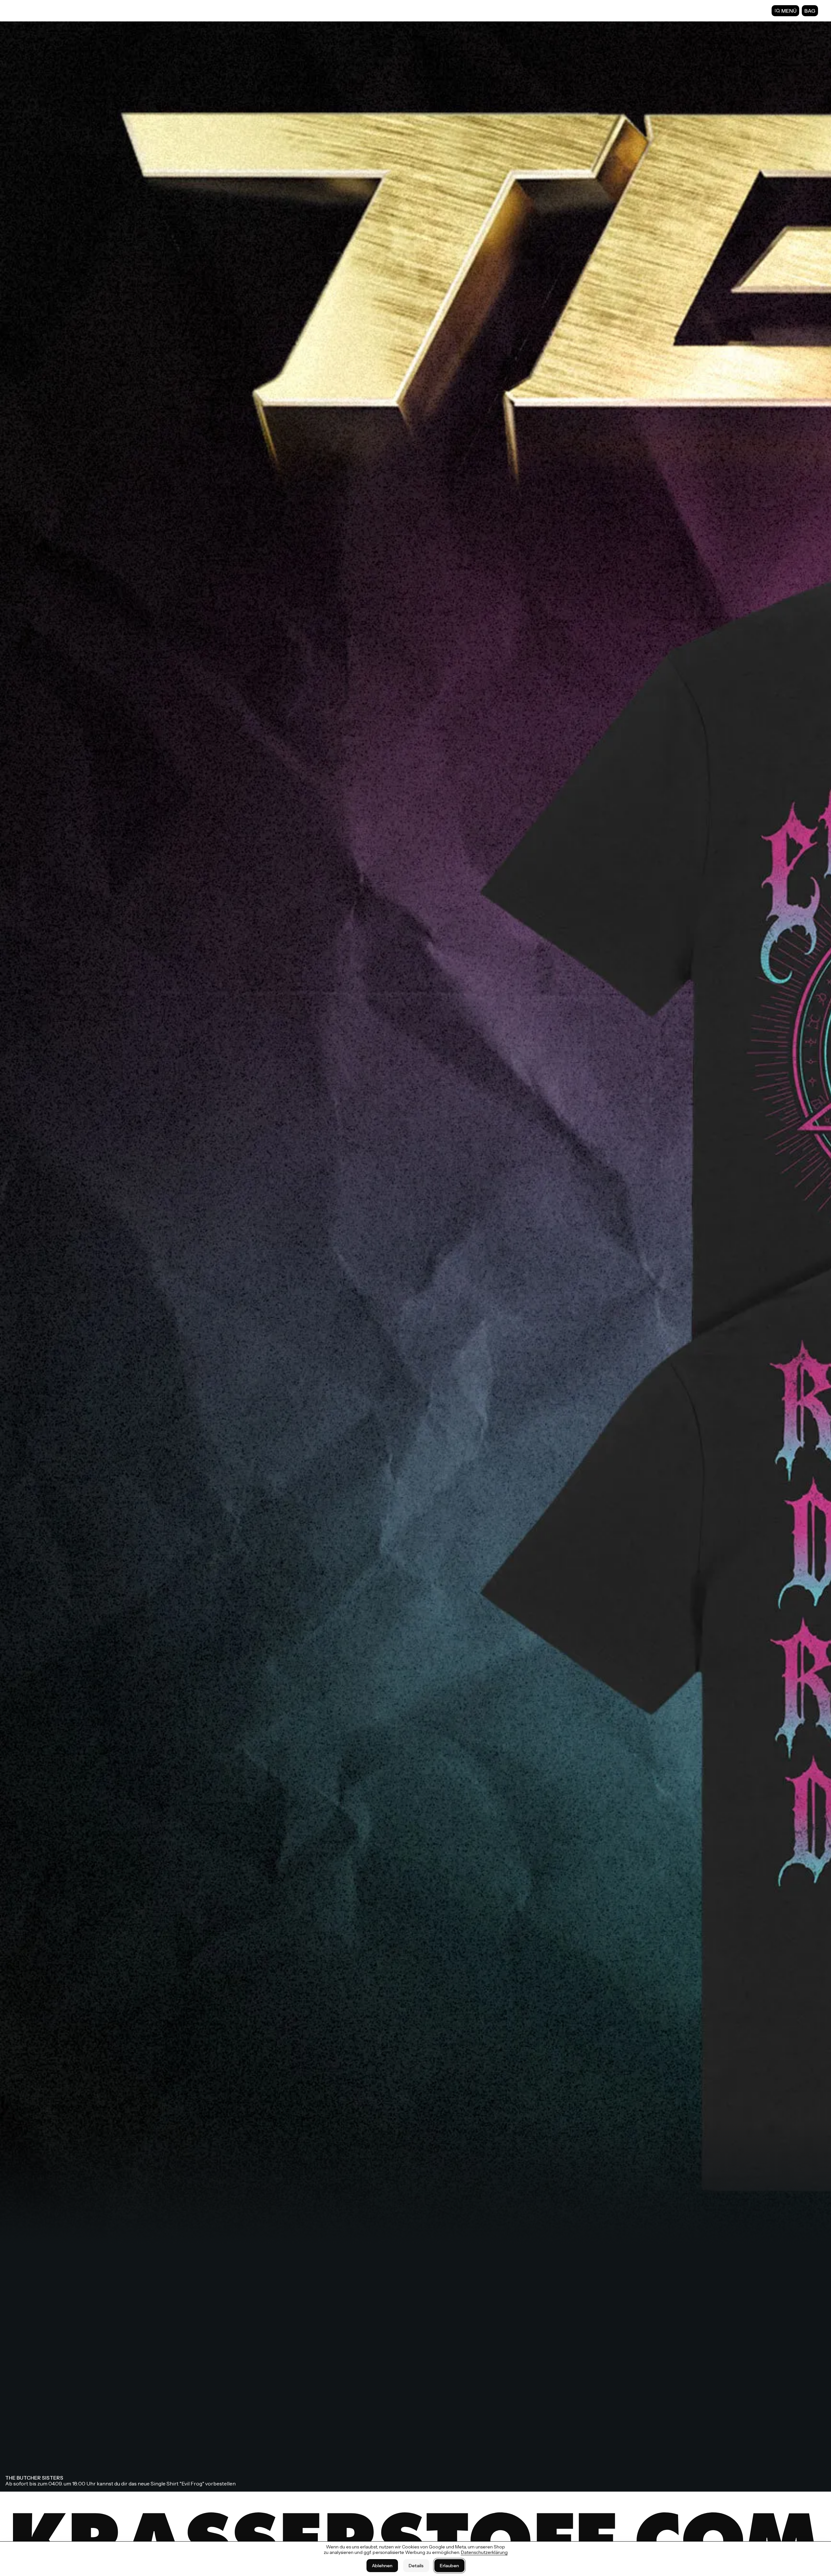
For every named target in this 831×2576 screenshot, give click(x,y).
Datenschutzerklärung (484, 2552)
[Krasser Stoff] (32, 10)
